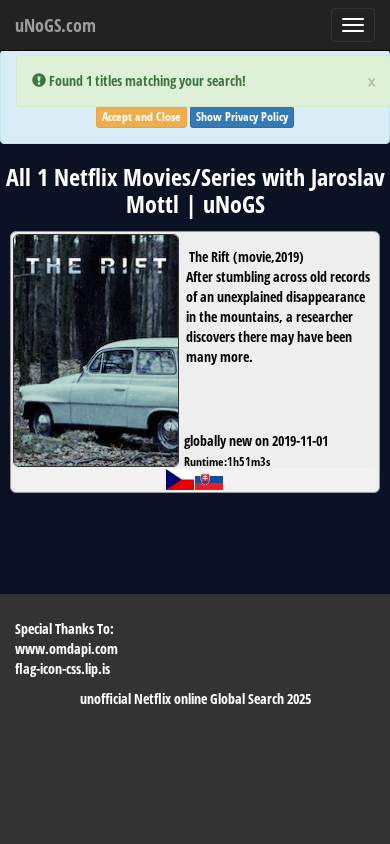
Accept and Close (141, 116)
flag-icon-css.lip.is (62, 668)
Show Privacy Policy (242, 116)
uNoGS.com (55, 25)
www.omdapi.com (66, 648)
